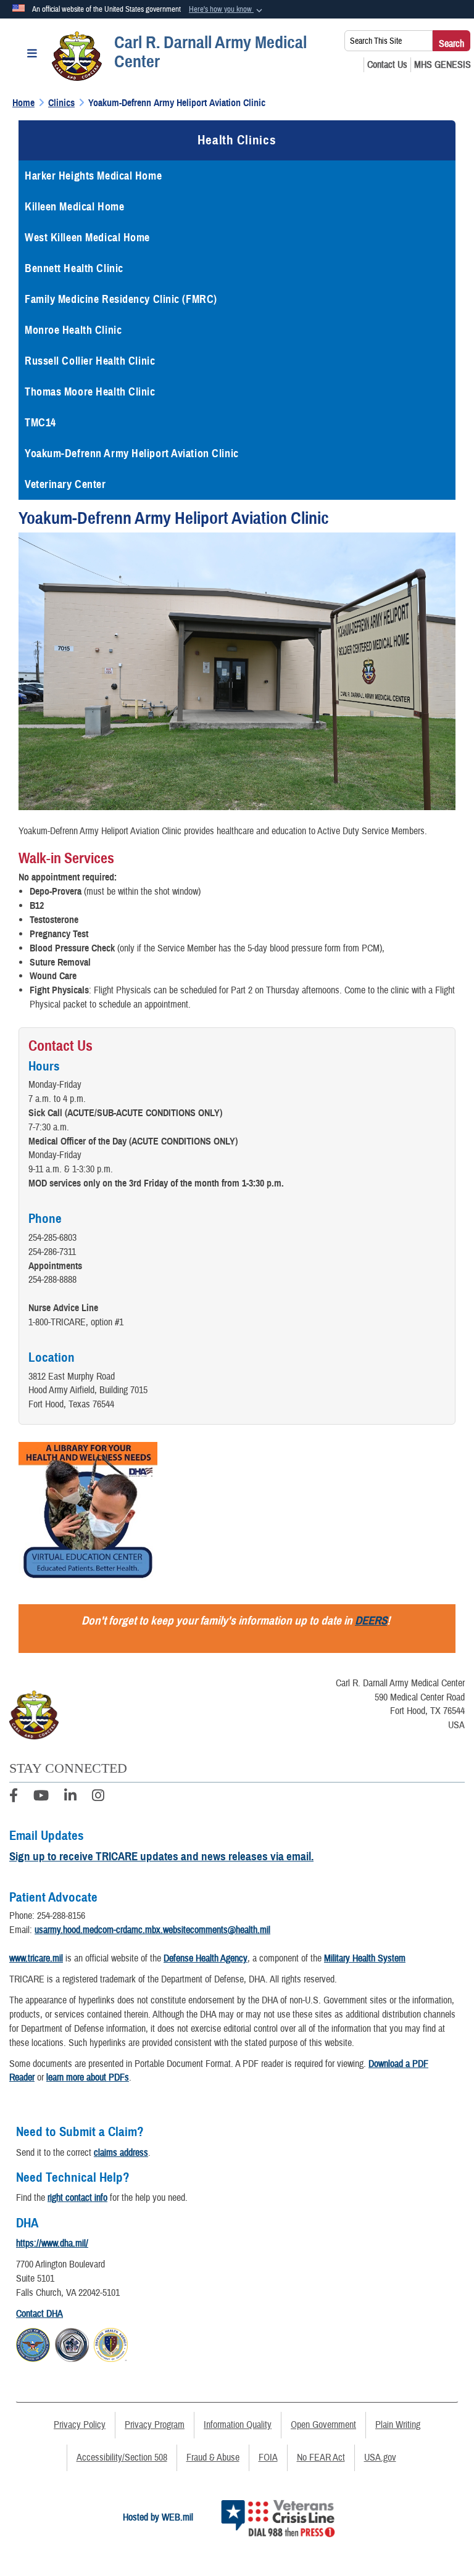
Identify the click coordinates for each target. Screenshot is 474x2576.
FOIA (268, 2458)
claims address (121, 2153)
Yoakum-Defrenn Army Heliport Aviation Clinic (132, 453)
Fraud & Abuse (213, 2458)
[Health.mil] (72, 2343)
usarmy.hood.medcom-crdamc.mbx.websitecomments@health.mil (152, 1930)
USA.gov (380, 2458)
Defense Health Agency (206, 1958)
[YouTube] (41, 1797)
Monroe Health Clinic (73, 330)
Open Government (323, 2425)
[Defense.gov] (33, 2343)
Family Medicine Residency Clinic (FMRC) (121, 299)
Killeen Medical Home (74, 207)
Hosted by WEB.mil (158, 2517)
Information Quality (238, 2425)
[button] (227, 10)
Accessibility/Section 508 (122, 2458)
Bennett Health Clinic (74, 268)
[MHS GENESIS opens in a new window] (443, 65)
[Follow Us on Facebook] (14, 1797)
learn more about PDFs (88, 2077)
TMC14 (40, 423)
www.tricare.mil (36, 1958)
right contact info (77, 2198)
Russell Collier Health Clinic (90, 361)
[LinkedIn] (70, 1797)
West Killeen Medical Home (87, 238)
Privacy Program (155, 2425)
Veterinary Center (65, 484)
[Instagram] (98, 1797)
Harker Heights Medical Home (93, 176)
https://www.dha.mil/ (52, 2243)
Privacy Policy (80, 2425)
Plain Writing (398, 2425)
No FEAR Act (321, 2458)
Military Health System (365, 1958)
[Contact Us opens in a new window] (387, 65)
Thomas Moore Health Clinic (90, 392)
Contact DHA (39, 2314)
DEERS (371, 1621)
